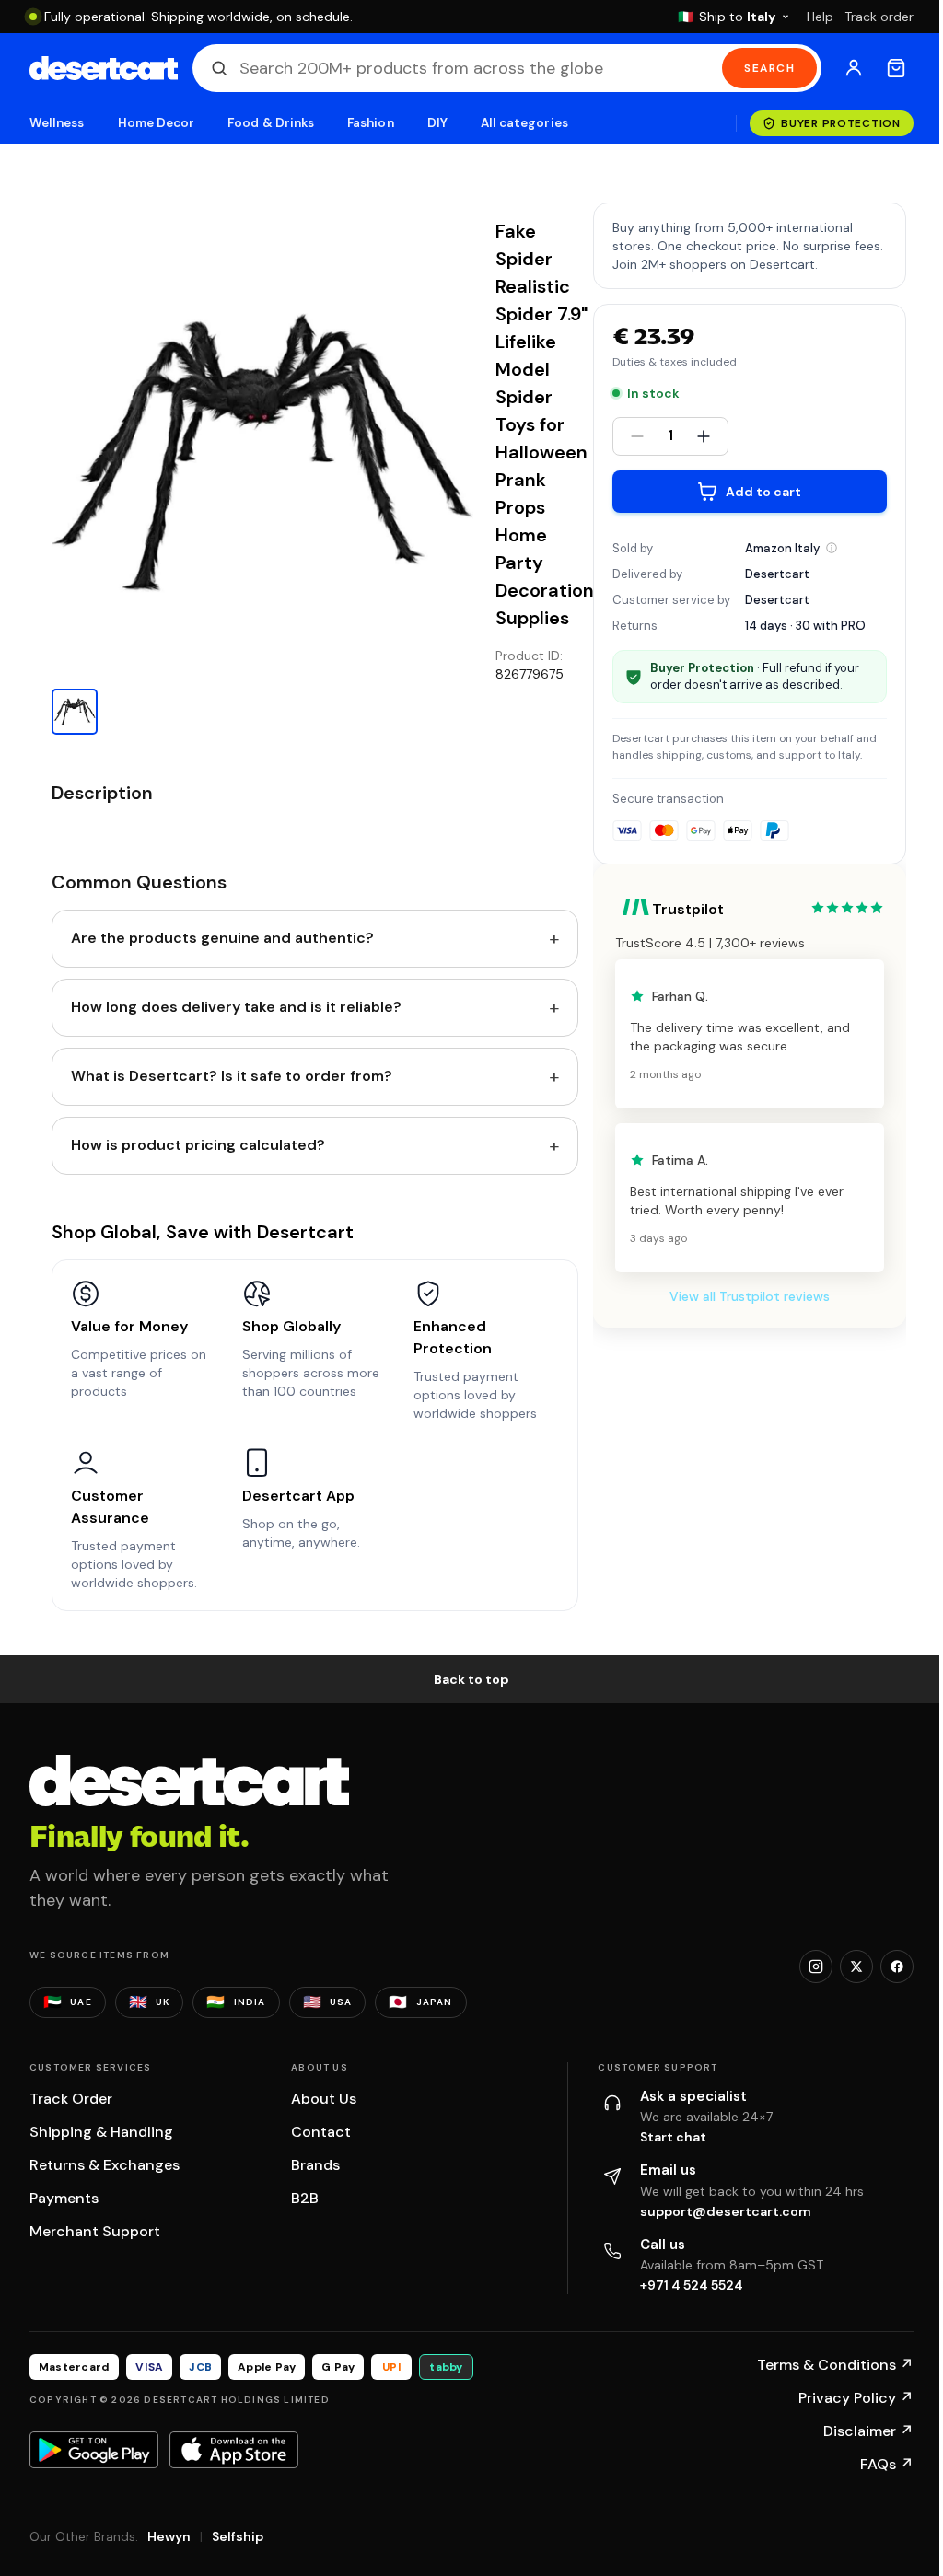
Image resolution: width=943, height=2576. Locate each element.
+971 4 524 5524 (692, 2285)
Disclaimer (868, 2431)
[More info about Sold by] (832, 548)
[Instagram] (816, 1967)
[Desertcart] (104, 68)
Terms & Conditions (835, 2365)
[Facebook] (897, 1967)
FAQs (887, 2464)
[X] (856, 1967)
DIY (437, 123)
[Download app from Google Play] (94, 2450)
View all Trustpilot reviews (750, 1296)
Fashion (370, 123)
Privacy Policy (856, 2398)
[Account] (854, 68)
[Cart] (896, 68)
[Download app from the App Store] (234, 2450)
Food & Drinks (271, 123)
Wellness (57, 123)
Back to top (471, 1679)
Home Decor (157, 123)
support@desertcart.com (726, 2211)
